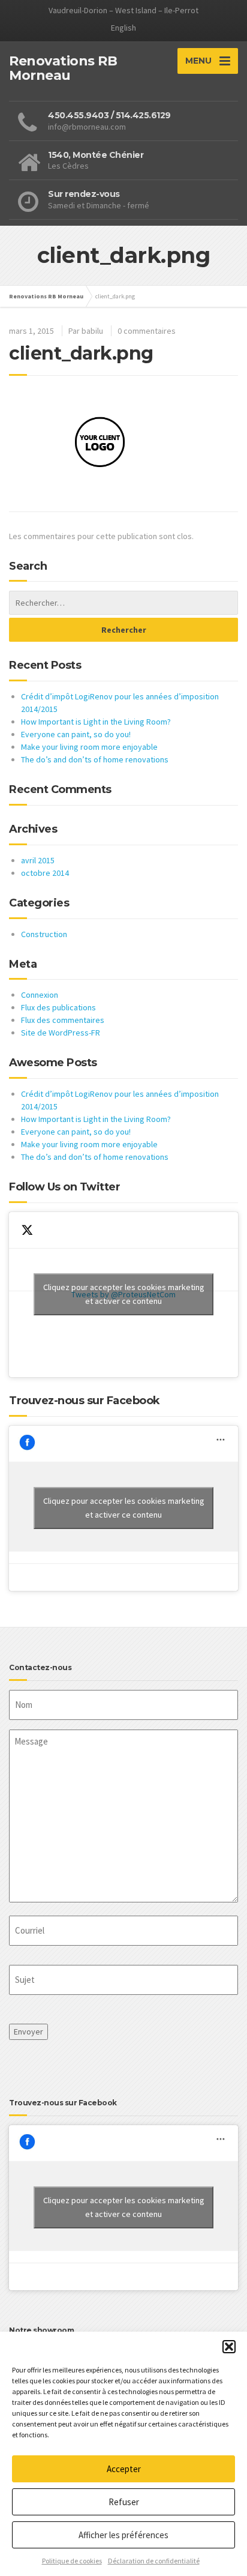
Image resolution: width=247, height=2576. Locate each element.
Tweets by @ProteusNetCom (124, 1294)
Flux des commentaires (63, 1020)
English (123, 28)
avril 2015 (38, 860)
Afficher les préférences (123, 2535)
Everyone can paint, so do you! (76, 734)
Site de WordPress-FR (61, 1033)
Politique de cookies (72, 2561)
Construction (44, 934)
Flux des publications (58, 1007)
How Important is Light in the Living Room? (96, 722)
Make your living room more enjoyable (89, 747)
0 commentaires (147, 331)
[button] (229, 2347)
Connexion (40, 995)
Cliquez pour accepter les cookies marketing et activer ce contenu (124, 1294)
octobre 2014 (45, 873)
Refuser (124, 2502)
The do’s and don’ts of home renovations (95, 759)
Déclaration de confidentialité (154, 2561)
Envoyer (28, 2032)
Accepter (124, 2469)
